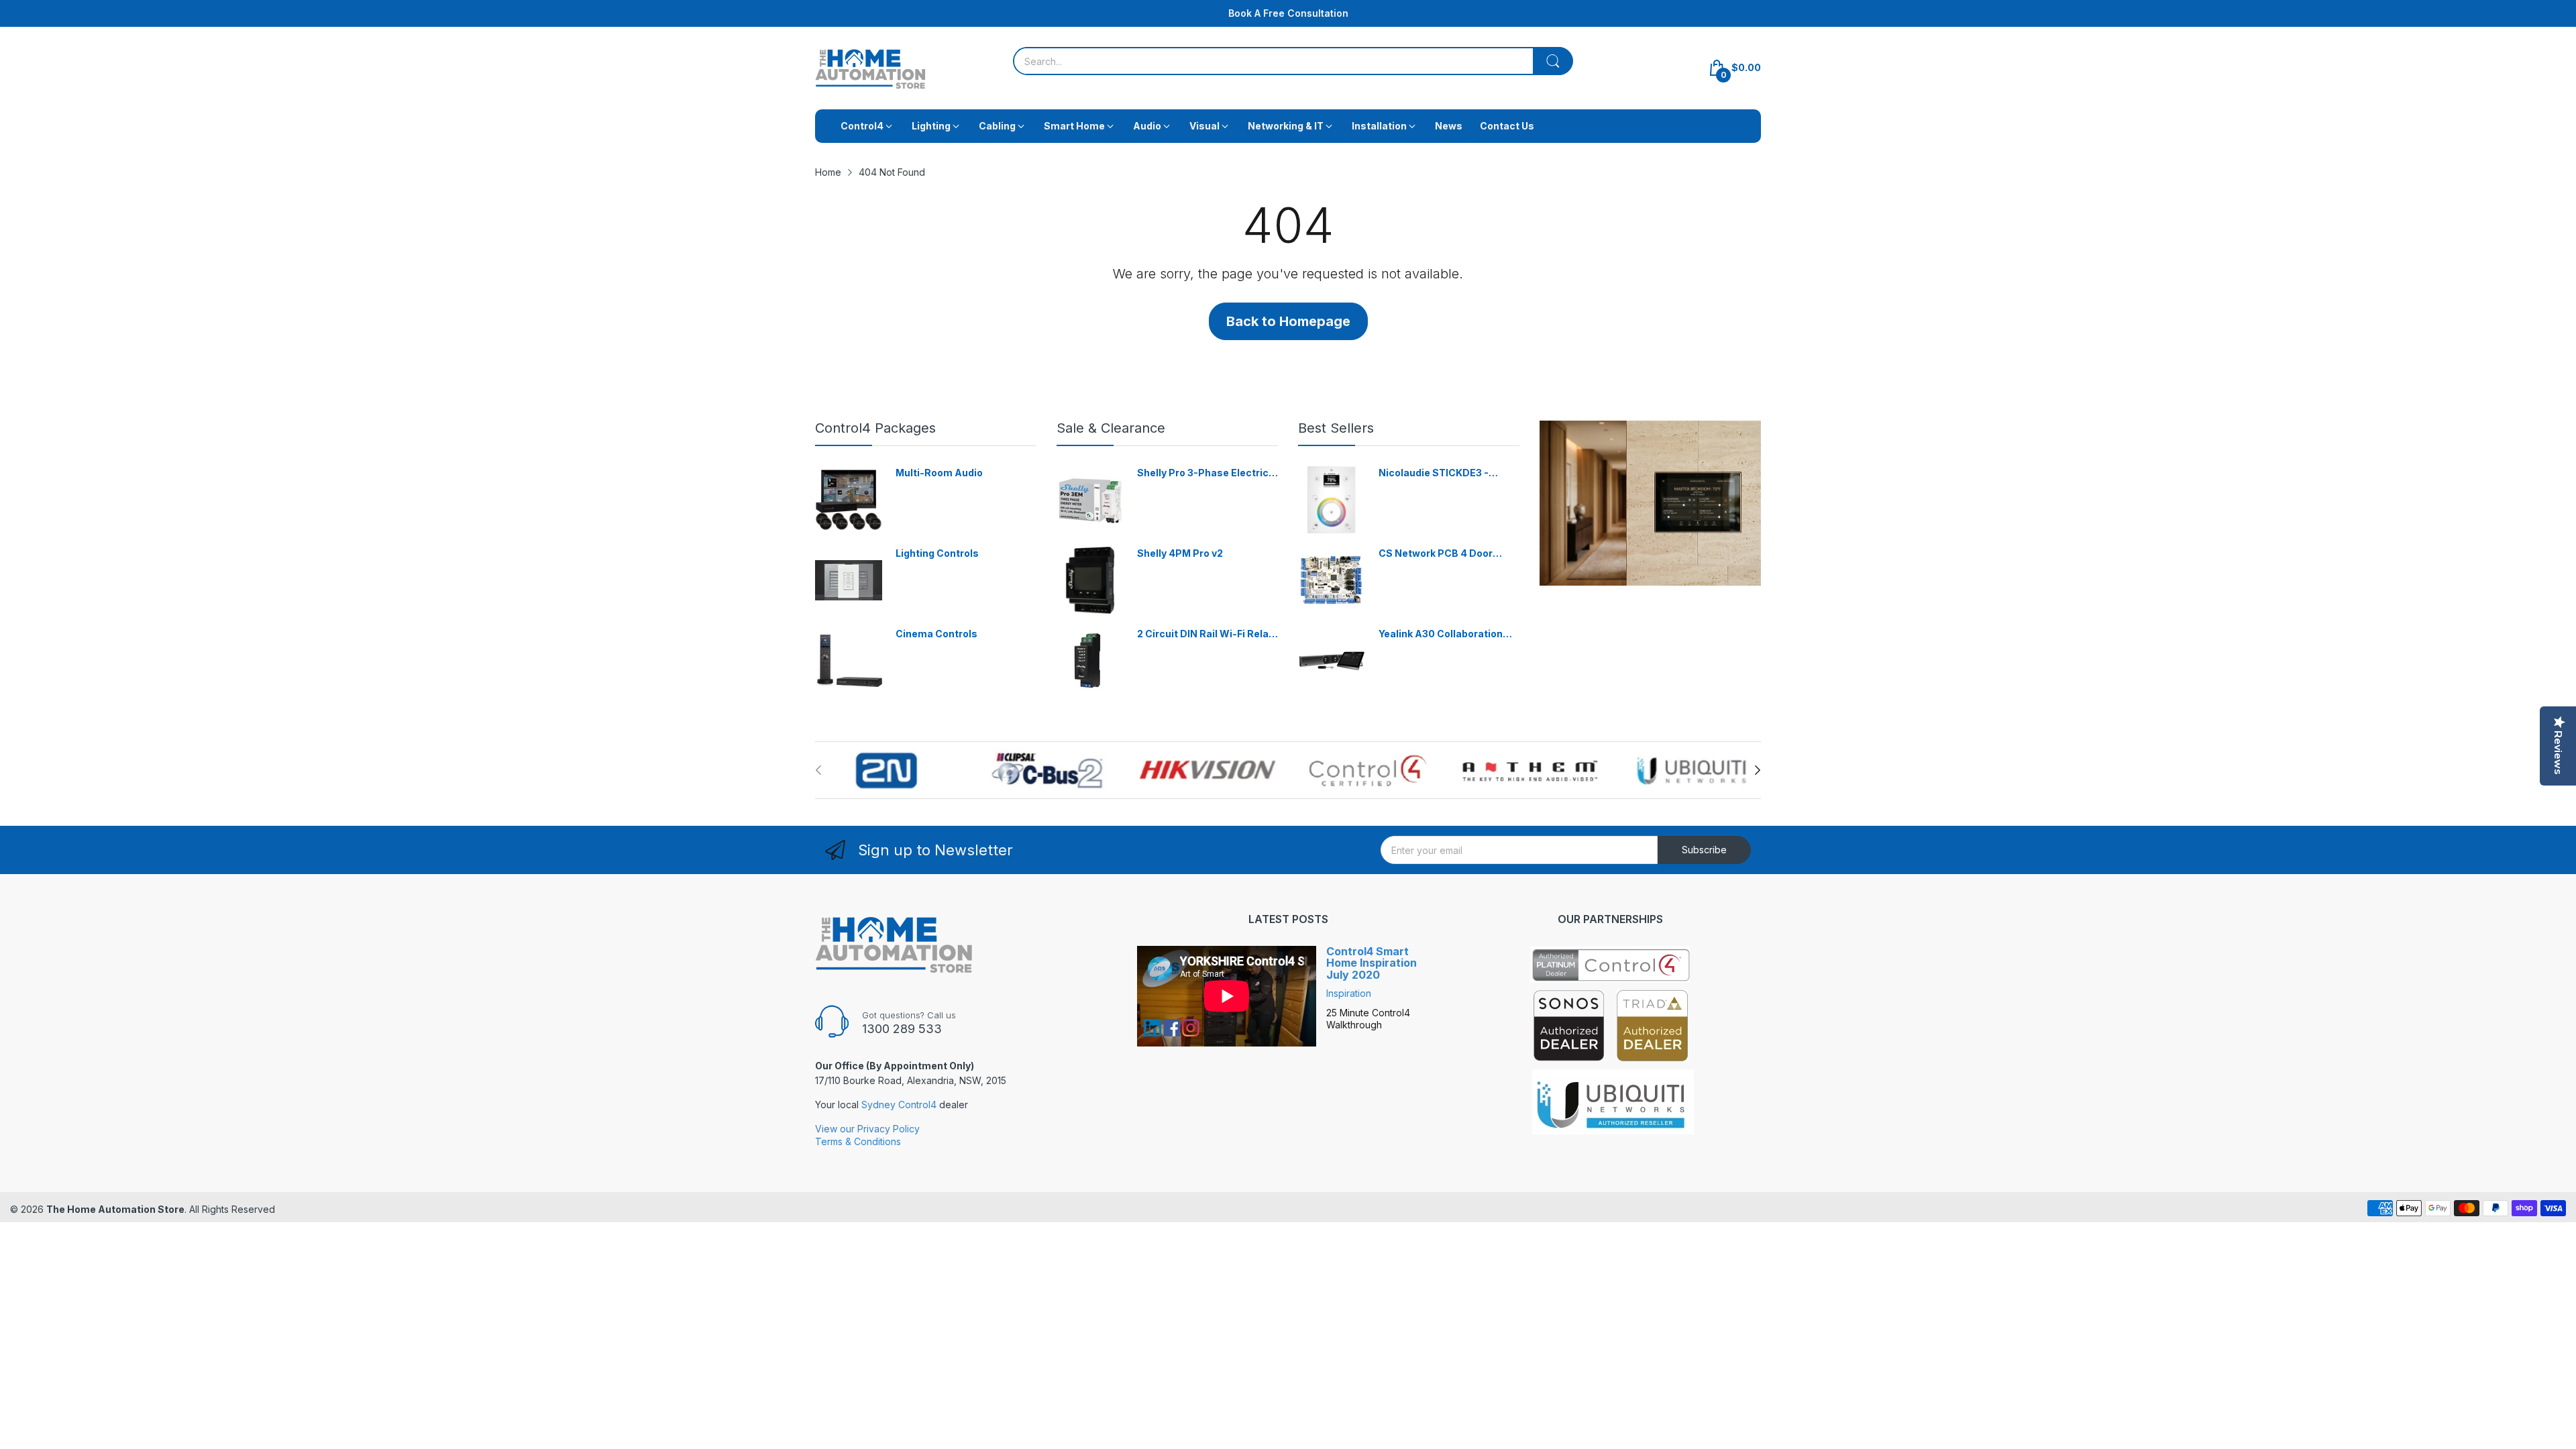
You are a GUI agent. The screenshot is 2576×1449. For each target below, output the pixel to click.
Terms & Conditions (858, 1141)
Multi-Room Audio (939, 473)
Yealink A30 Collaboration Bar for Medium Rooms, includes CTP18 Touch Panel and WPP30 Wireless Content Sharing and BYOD (1447, 634)
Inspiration (1349, 993)
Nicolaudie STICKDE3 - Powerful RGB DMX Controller (1434, 473)
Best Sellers (1336, 428)
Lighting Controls (937, 553)
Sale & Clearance (1111, 428)
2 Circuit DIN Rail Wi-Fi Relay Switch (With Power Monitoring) (1205, 634)
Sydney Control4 (899, 1105)
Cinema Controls (936, 634)
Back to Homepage (1288, 321)
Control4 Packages (875, 428)
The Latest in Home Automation (1288, 13)
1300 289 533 (902, 1029)
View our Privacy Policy (867, 1129)
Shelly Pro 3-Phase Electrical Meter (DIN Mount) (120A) (1207, 473)
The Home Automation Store (115, 1209)
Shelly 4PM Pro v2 (1180, 553)
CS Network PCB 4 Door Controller (1436, 554)
